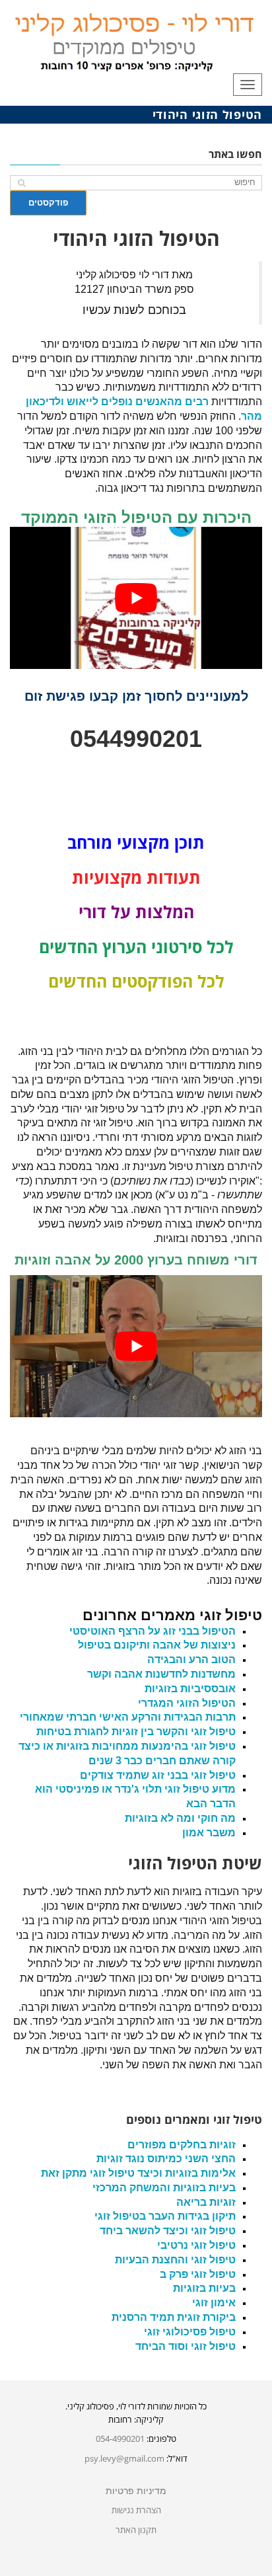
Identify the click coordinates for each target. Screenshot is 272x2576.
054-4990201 (120, 2439)
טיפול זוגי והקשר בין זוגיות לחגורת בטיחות (136, 1732)
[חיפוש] (21, 183)
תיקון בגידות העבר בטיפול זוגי (165, 2216)
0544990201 (136, 739)
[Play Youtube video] (136, 598)
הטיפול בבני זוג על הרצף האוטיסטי (153, 1631)
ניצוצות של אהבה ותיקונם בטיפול (157, 1645)
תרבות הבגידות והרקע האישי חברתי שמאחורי (128, 1717)
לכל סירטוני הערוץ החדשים (136, 947)
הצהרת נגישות (136, 2510)
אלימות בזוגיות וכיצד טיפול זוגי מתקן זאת (138, 2173)
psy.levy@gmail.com (124, 2458)
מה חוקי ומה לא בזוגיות (180, 1818)
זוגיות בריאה (206, 2202)
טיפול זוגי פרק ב (198, 2274)
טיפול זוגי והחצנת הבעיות (175, 2260)
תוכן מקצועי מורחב (136, 842)
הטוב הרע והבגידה (191, 1659)
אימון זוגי (214, 2303)
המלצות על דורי (136, 912)
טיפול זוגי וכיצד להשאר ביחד (168, 2231)
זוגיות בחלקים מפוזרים (182, 2145)
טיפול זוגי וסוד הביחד (186, 2346)
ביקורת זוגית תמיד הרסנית (174, 2317)
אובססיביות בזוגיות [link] (190, 1689)
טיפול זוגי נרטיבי (196, 2245)
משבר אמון (209, 1833)
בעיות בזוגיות (204, 2288)
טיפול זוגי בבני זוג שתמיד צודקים (158, 1775)
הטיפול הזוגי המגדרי (187, 1703)
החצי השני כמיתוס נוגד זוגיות (166, 2159)
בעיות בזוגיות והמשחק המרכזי (164, 2188)
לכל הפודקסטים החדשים (136, 981)
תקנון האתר (136, 2530)
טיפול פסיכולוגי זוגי (190, 2332)
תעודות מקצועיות (136, 877)
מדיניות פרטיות (136, 2491)
